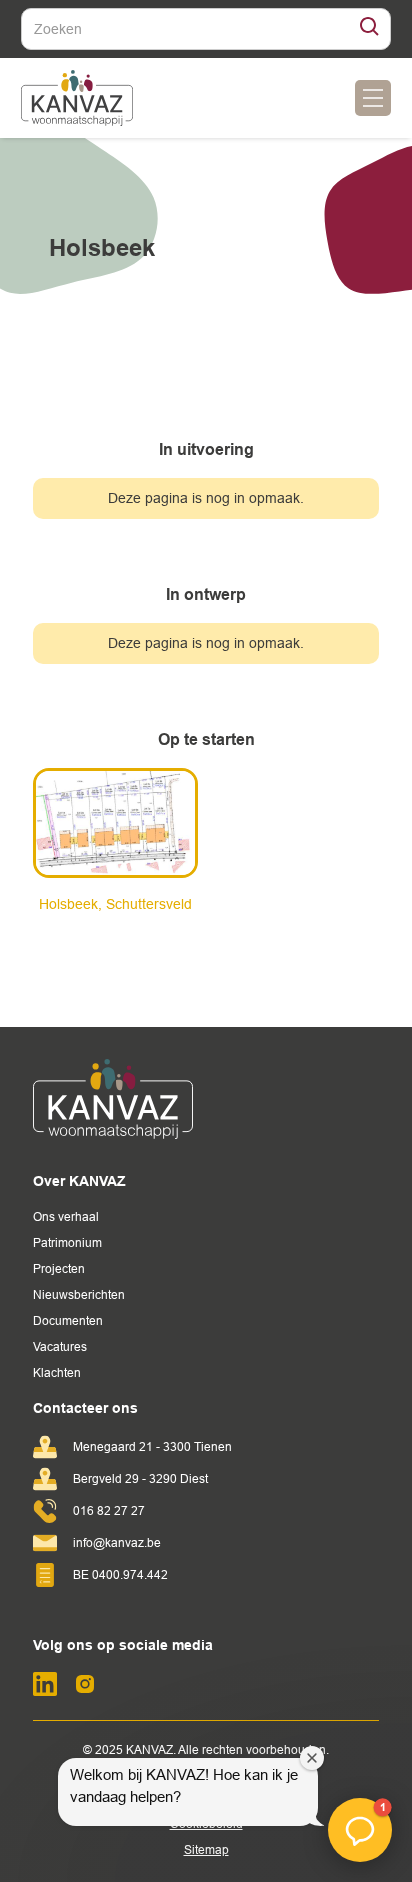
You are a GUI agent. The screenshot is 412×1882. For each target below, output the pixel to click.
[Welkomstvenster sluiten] (312, 1758)
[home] (77, 98)
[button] (373, 98)
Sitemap (206, 1849)
